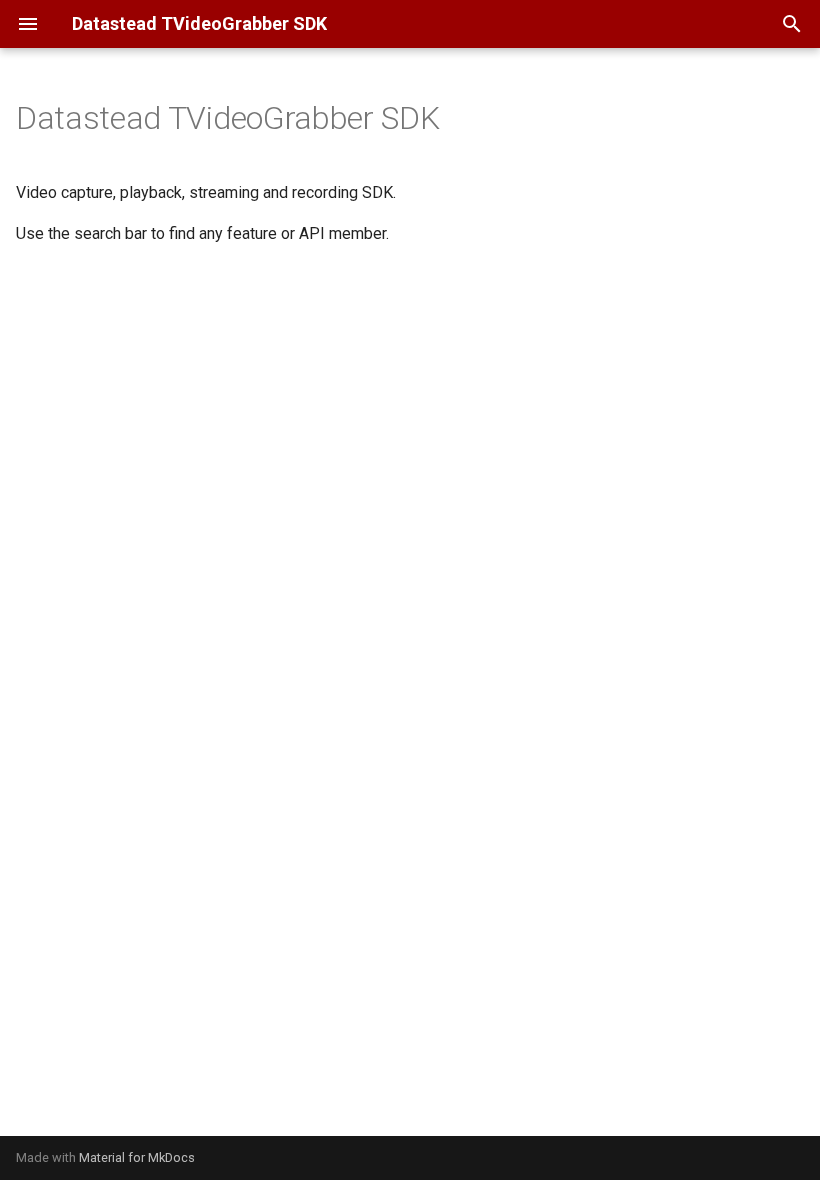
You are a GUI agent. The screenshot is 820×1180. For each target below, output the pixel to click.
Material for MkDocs (137, 1157)
